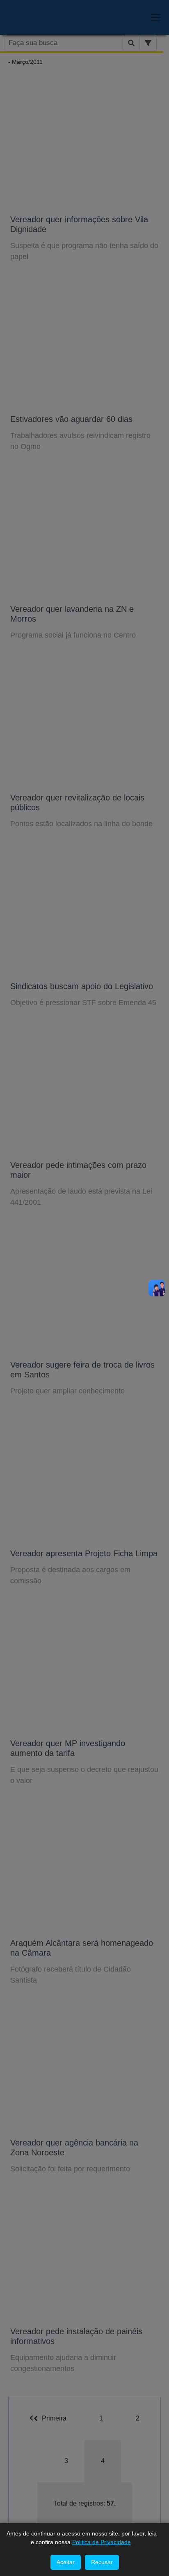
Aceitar (66, 2562)
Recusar (102, 2562)
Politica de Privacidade (102, 2542)
